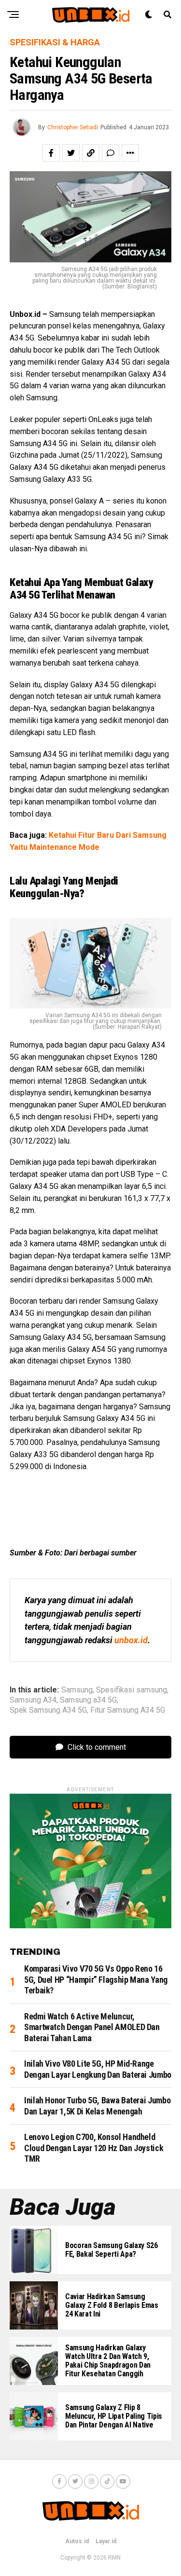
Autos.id (77, 2541)
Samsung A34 (33, 1700)
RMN (114, 2558)
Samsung (77, 1690)
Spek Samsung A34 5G (48, 1710)
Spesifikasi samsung (132, 1690)
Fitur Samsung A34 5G (128, 1710)
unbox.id (131, 1640)
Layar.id (106, 2541)
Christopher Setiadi (73, 127)
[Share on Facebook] (51, 153)
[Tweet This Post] (71, 153)
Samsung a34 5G (88, 1700)
